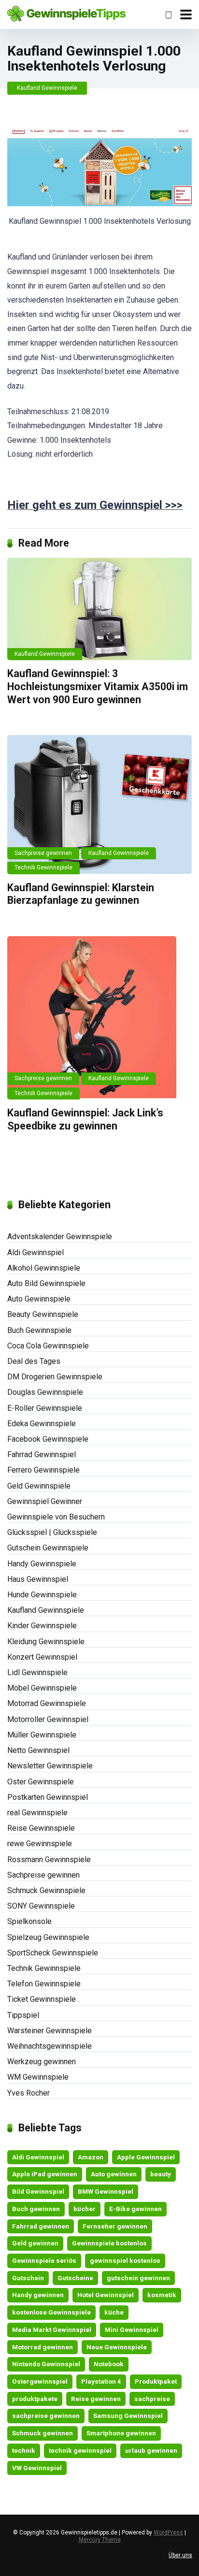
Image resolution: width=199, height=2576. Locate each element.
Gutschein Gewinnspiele (48, 1548)
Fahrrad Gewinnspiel (42, 1454)
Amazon (91, 2157)
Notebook (109, 2364)
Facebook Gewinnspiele (48, 1439)
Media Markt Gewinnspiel (52, 2330)
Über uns (180, 2555)
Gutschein (28, 2278)
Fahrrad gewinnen (41, 2226)
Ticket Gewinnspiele (42, 1999)
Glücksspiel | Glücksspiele (52, 1532)
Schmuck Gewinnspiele (46, 1890)
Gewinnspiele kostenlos (109, 2243)
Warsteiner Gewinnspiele (50, 2031)
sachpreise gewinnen (46, 2416)
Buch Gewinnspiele (39, 1330)
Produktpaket (156, 2381)
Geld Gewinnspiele (39, 1486)
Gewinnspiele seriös (44, 2260)
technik (24, 2450)
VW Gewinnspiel (37, 2468)
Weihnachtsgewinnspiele (50, 2046)
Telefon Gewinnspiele (44, 1984)
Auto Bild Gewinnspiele (46, 1283)
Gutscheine (75, 2278)
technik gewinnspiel (80, 2450)
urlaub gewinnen (151, 2450)
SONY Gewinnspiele (41, 1906)
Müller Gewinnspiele (42, 1735)
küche (114, 2312)
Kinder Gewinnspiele (42, 1626)
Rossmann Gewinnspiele (49, 1860)
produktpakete (35, 2399)
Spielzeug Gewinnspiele (48, 1937)
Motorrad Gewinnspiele (47, 1703)
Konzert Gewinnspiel (42, 1657)
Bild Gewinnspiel (38, 2191)
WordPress (168, 2533)
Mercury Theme (100, 2540)
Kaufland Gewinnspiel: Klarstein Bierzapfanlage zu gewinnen (81, 894)
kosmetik (162, 2295)
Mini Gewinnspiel (132, 2330)
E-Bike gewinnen (135, 2209)
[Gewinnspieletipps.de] (66, 13)
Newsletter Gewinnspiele (50, 1766)
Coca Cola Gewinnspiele (48, 1346)
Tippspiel (23, 2015)
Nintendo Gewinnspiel (46, 2364)
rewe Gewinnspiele (40, 1844)
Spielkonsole (29, 1921)
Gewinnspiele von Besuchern (56, 1517)
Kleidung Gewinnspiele (46, 1642)
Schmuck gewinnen (43, 2433)
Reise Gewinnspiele (41, 1828)
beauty (161, 2174)
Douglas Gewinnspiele (45, 1392)
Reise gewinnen (96, 2399)
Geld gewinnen (35, 2243)
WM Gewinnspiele (38, 2077)
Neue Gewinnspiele (117, 2347)
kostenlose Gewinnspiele (51, 2312)
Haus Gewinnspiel (38, 1579)
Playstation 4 (101, 2381)
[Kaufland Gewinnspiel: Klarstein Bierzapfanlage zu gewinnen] (99, 804)
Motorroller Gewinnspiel (48, 1719)
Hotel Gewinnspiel (106, 2295)
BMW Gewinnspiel (106, 2191)
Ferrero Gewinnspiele (43, 1470)
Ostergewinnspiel (40, 2381)
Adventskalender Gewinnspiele (60, 1237)
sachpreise (152, 2399)
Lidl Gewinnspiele (37, 1672)
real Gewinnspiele (37, 1813)
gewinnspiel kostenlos (125, 2260)
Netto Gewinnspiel (38, 1750)
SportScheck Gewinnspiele (53, 1953)
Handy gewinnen (38, 2295)
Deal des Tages (34, 1361)
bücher (85, 2209)
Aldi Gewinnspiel (36, 1252)
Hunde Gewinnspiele (42, 1595)
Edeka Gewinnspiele (42, 1424)
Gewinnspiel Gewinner (45, 1501)
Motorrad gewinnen (43, 2347)
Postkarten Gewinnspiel (48, 1797)
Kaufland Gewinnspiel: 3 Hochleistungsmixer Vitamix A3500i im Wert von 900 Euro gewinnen (98, 686)
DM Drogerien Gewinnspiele (55, 1377)
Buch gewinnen (36, 2209)
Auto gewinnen (114, 2174)
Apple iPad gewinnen (45, 2174)
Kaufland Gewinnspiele (47, 88)
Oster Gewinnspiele (41, 1782)
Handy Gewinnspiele (42, 1564)
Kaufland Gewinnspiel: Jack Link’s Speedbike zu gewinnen (85, 1119)
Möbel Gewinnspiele (42, 1688)
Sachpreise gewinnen (43, 853)
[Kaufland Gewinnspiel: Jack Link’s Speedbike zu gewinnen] (99, 1018)
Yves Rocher (28, 2093)
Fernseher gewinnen (115, 2226)
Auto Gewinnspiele (39, 1299)
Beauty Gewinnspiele (43, 1314)
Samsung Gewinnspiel (128, 2416)
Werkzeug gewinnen (42, 2062)
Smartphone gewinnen (121, 2433)
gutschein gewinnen (138, 2278)
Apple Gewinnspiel (146, 2157)
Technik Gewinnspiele (43, 868)
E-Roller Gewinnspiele (45, 1408)
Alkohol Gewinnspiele (44, 1268)
